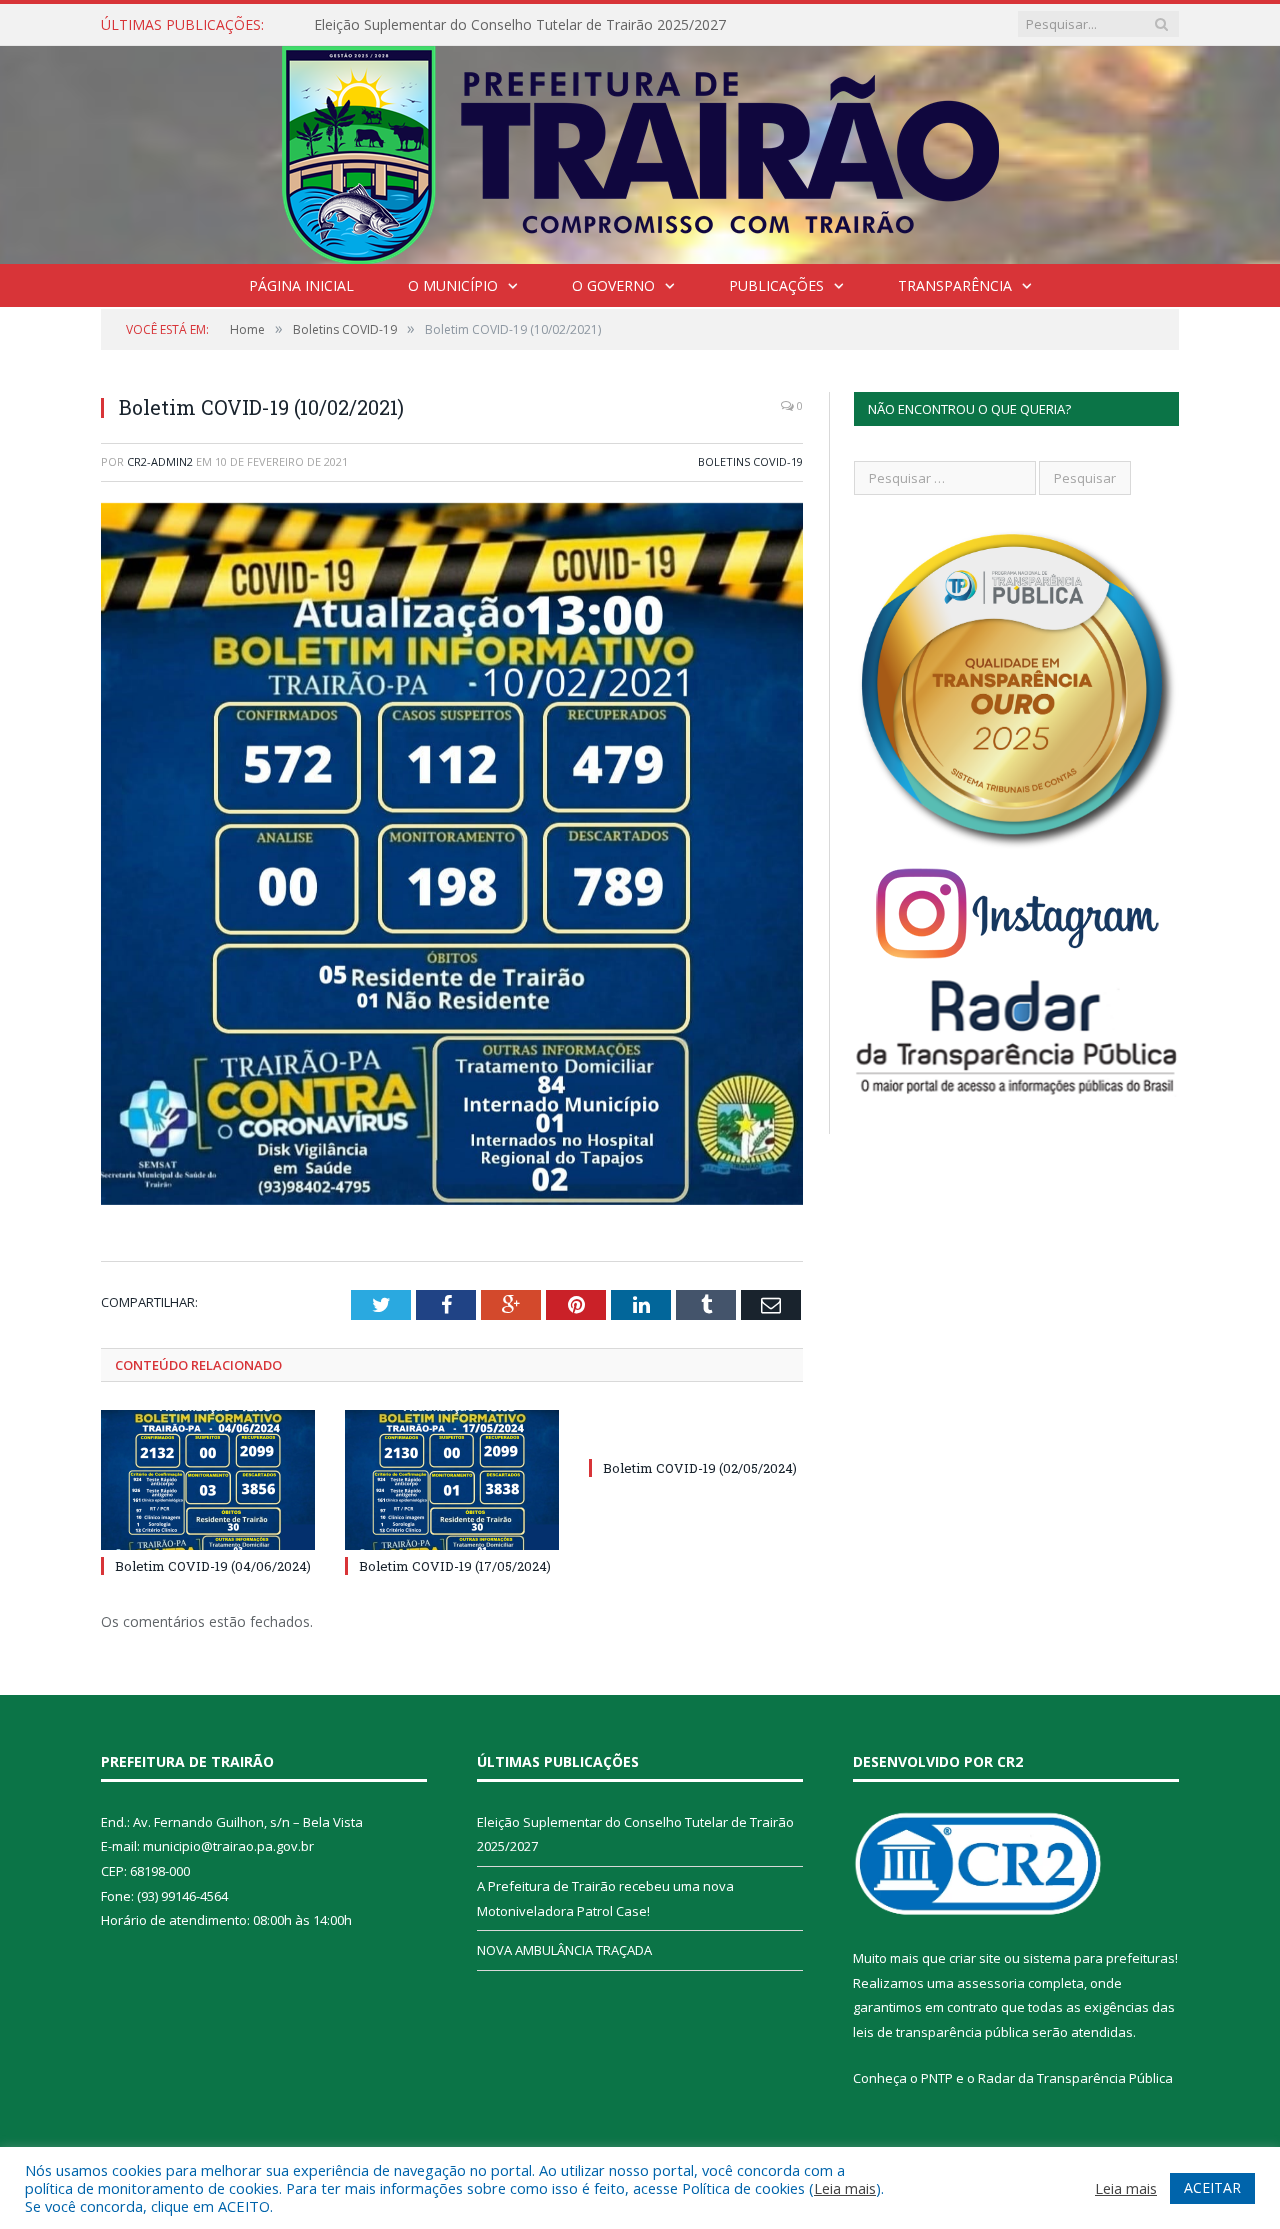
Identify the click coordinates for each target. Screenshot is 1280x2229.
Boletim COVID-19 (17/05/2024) (455, 1566)
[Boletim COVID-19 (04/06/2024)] (208, 1480)
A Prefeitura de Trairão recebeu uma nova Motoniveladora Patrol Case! (544, 25)
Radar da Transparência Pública (1075, 2078)
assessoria (991, 1983)
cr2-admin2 (160, 461)
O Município (453, 285)
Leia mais (845, 2188)
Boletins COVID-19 (750, 461)
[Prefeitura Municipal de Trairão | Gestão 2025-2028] (640, 150)
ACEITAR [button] (1212, 2187)
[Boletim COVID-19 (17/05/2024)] (452, 1480)
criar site (975, 1958)
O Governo (613, 285)
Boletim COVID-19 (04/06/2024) (213, 1566)
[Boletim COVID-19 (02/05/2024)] (696, 1431)
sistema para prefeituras (1099, 1958)
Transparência (955, 285)
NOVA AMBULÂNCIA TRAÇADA (564, 1950)
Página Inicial (301, 285)
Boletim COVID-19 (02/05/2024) (700, 1468)
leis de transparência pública (941, 2032)
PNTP (937, 2078)
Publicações (776, 285)
